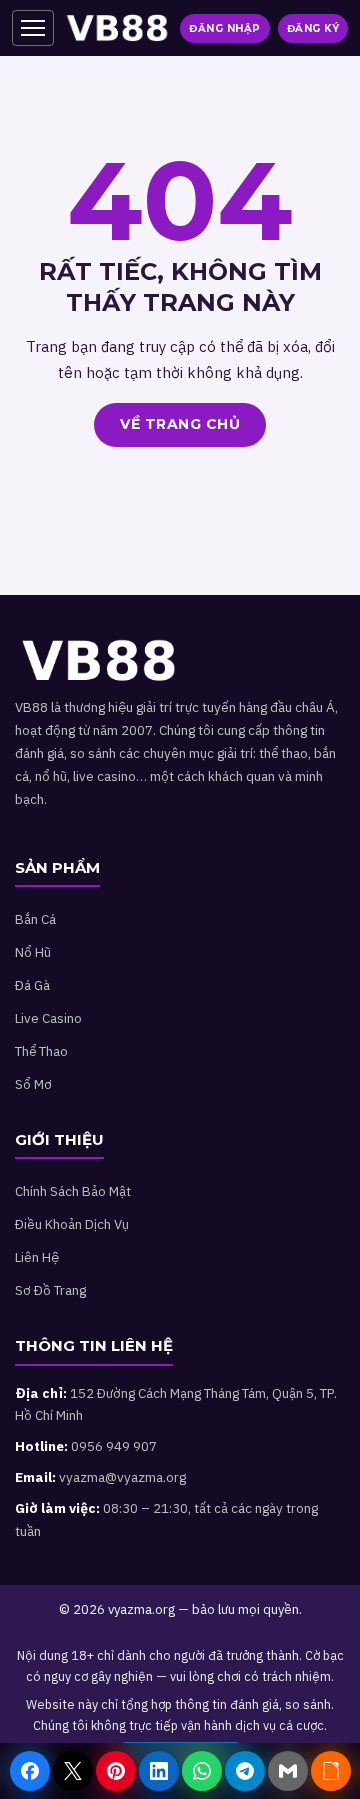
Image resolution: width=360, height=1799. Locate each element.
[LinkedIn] (159, 1771)
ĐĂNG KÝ (313, 28)
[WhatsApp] (202, 1771)
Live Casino (48, 1018)
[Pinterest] (116, 1771)
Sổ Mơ (33, 1084)
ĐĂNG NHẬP (225, 28)
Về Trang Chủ (180, 424)
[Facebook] (30, 1771)
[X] (73, 1771)
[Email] (288, 1771)
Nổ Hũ (33, 952)
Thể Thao (41, 1051)
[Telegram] (245, 1771)
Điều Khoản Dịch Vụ (72, 1224)
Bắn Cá (35, 919)
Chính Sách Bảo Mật (73, 1191)
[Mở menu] (33, 28)
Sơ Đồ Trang (50, 1290)
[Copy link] (331, 1771)
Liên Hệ (37, 1257)
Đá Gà (32, 985)
